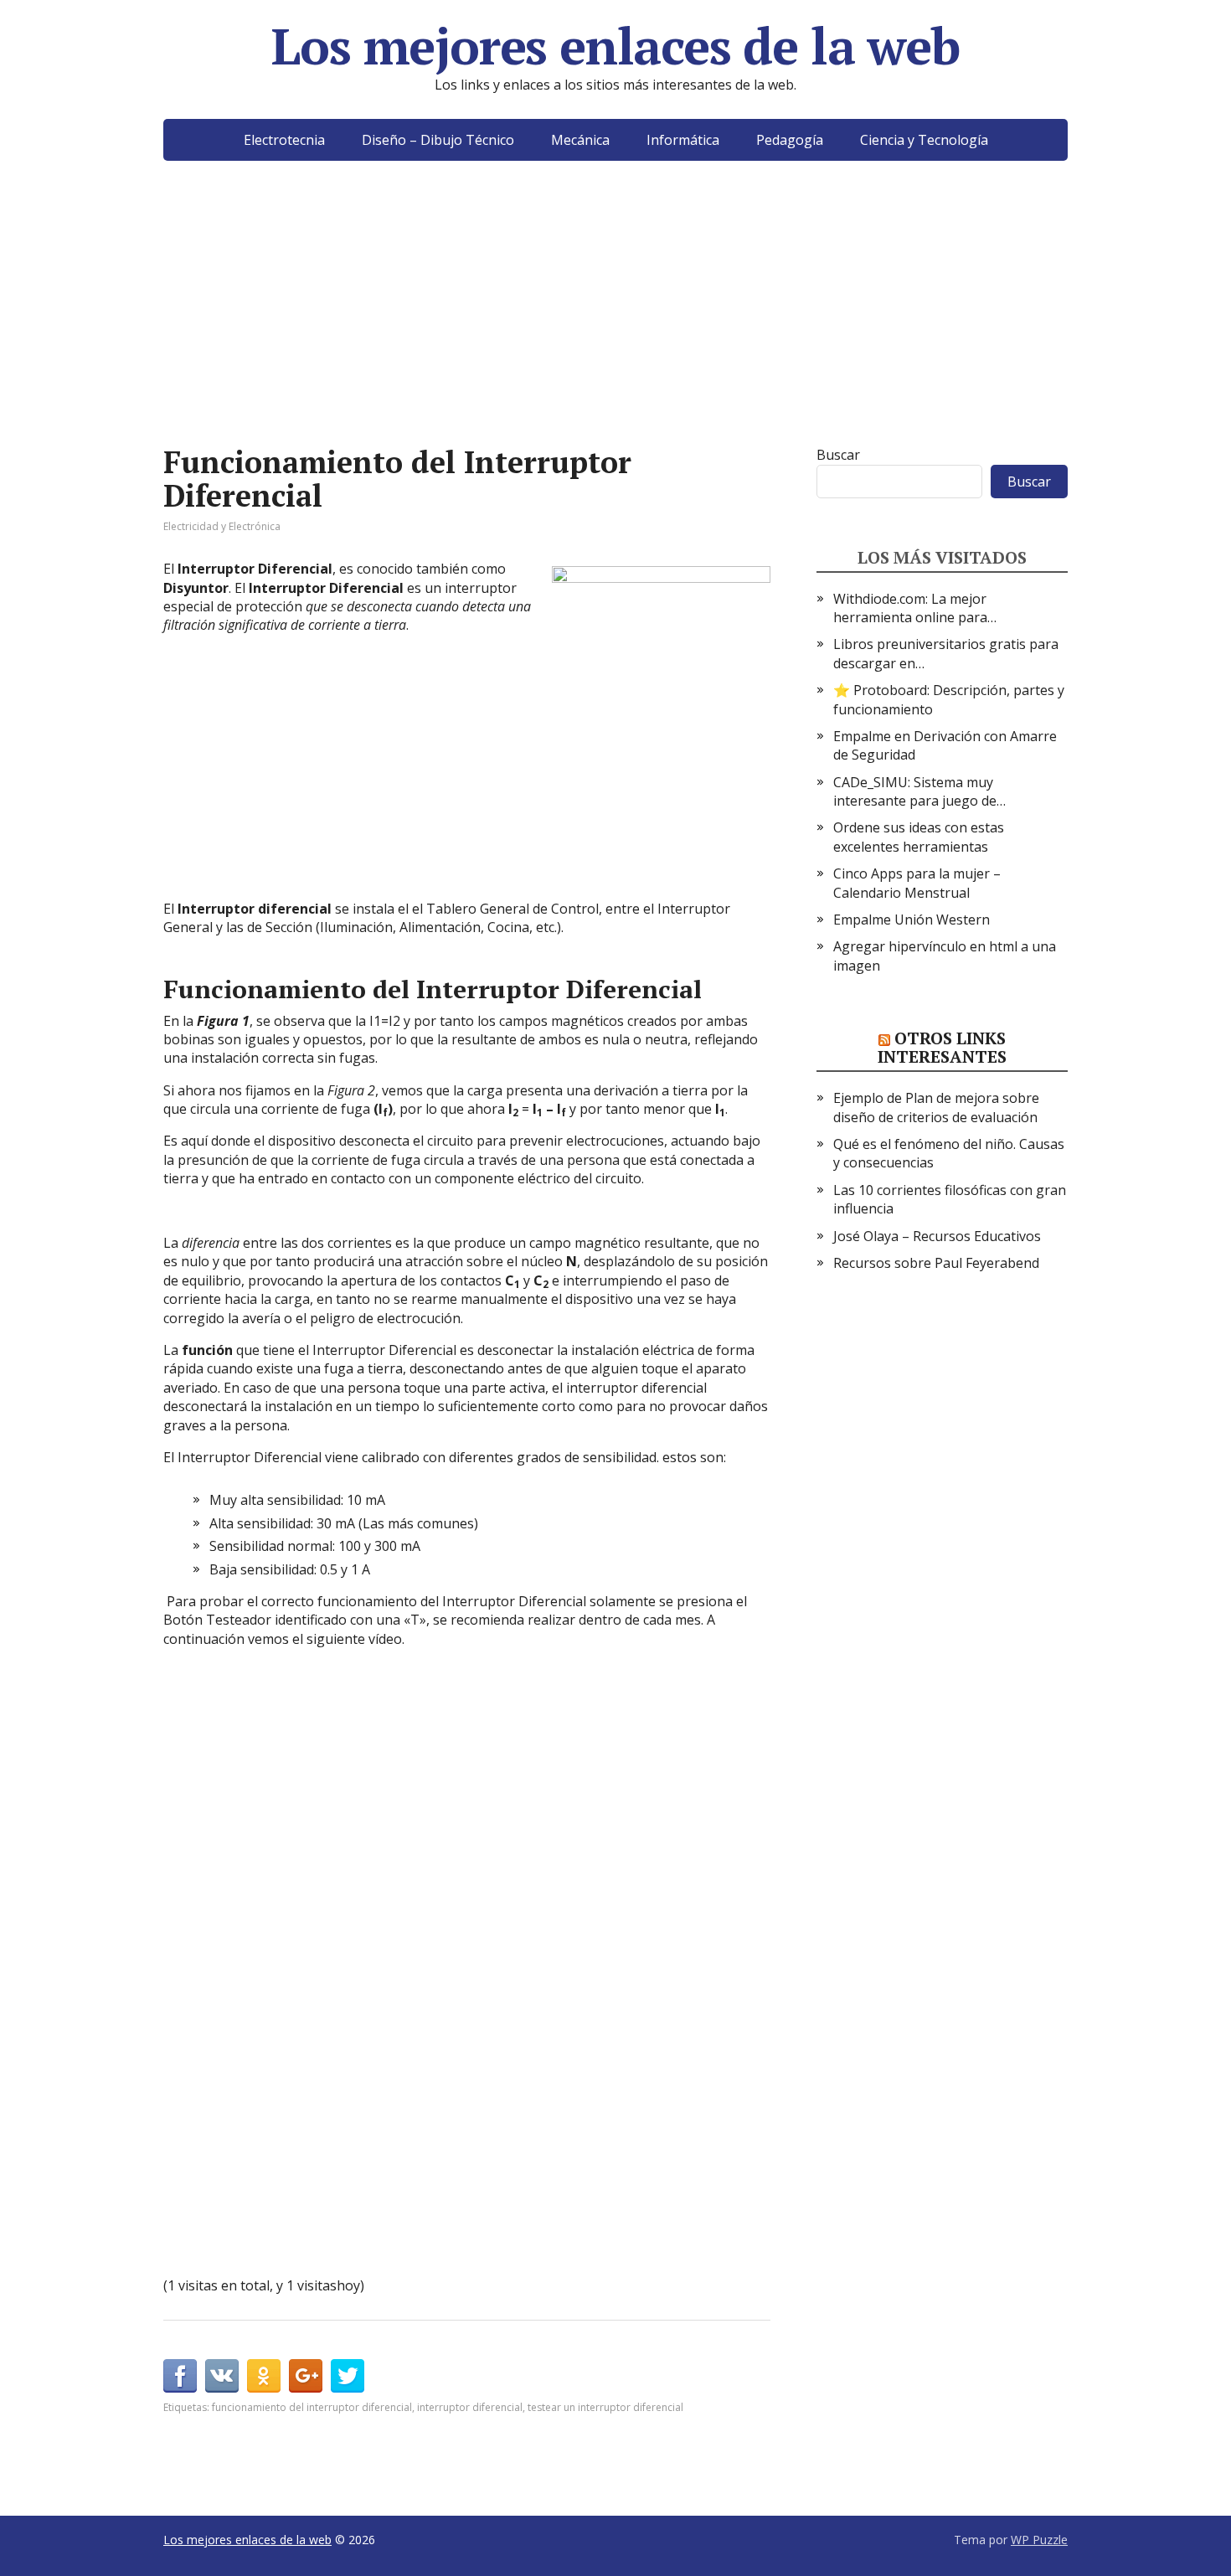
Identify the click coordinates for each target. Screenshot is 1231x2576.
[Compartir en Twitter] (348, 2376)
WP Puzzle (1039, 2540)
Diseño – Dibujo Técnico (438, 140)
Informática (683, 140)
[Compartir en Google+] (306, 2376)
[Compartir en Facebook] (180, 2376)
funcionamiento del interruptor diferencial (312, 2407)
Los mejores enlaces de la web (615, 46)
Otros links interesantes (942, 1047)
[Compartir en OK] (264, 2376)
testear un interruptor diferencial (605, 2407)
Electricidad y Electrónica (222, 526)
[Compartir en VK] (222, 2376)
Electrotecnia (284, 140)
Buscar (838, 455)
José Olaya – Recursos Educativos (937, 1236)
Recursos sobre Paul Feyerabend (936, 1263)
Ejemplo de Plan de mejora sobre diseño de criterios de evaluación (936, 1107)
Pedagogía (790, 140)
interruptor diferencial (470, 2407)
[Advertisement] (615, 328)
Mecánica (580, 140)
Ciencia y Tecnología (924, 140)
